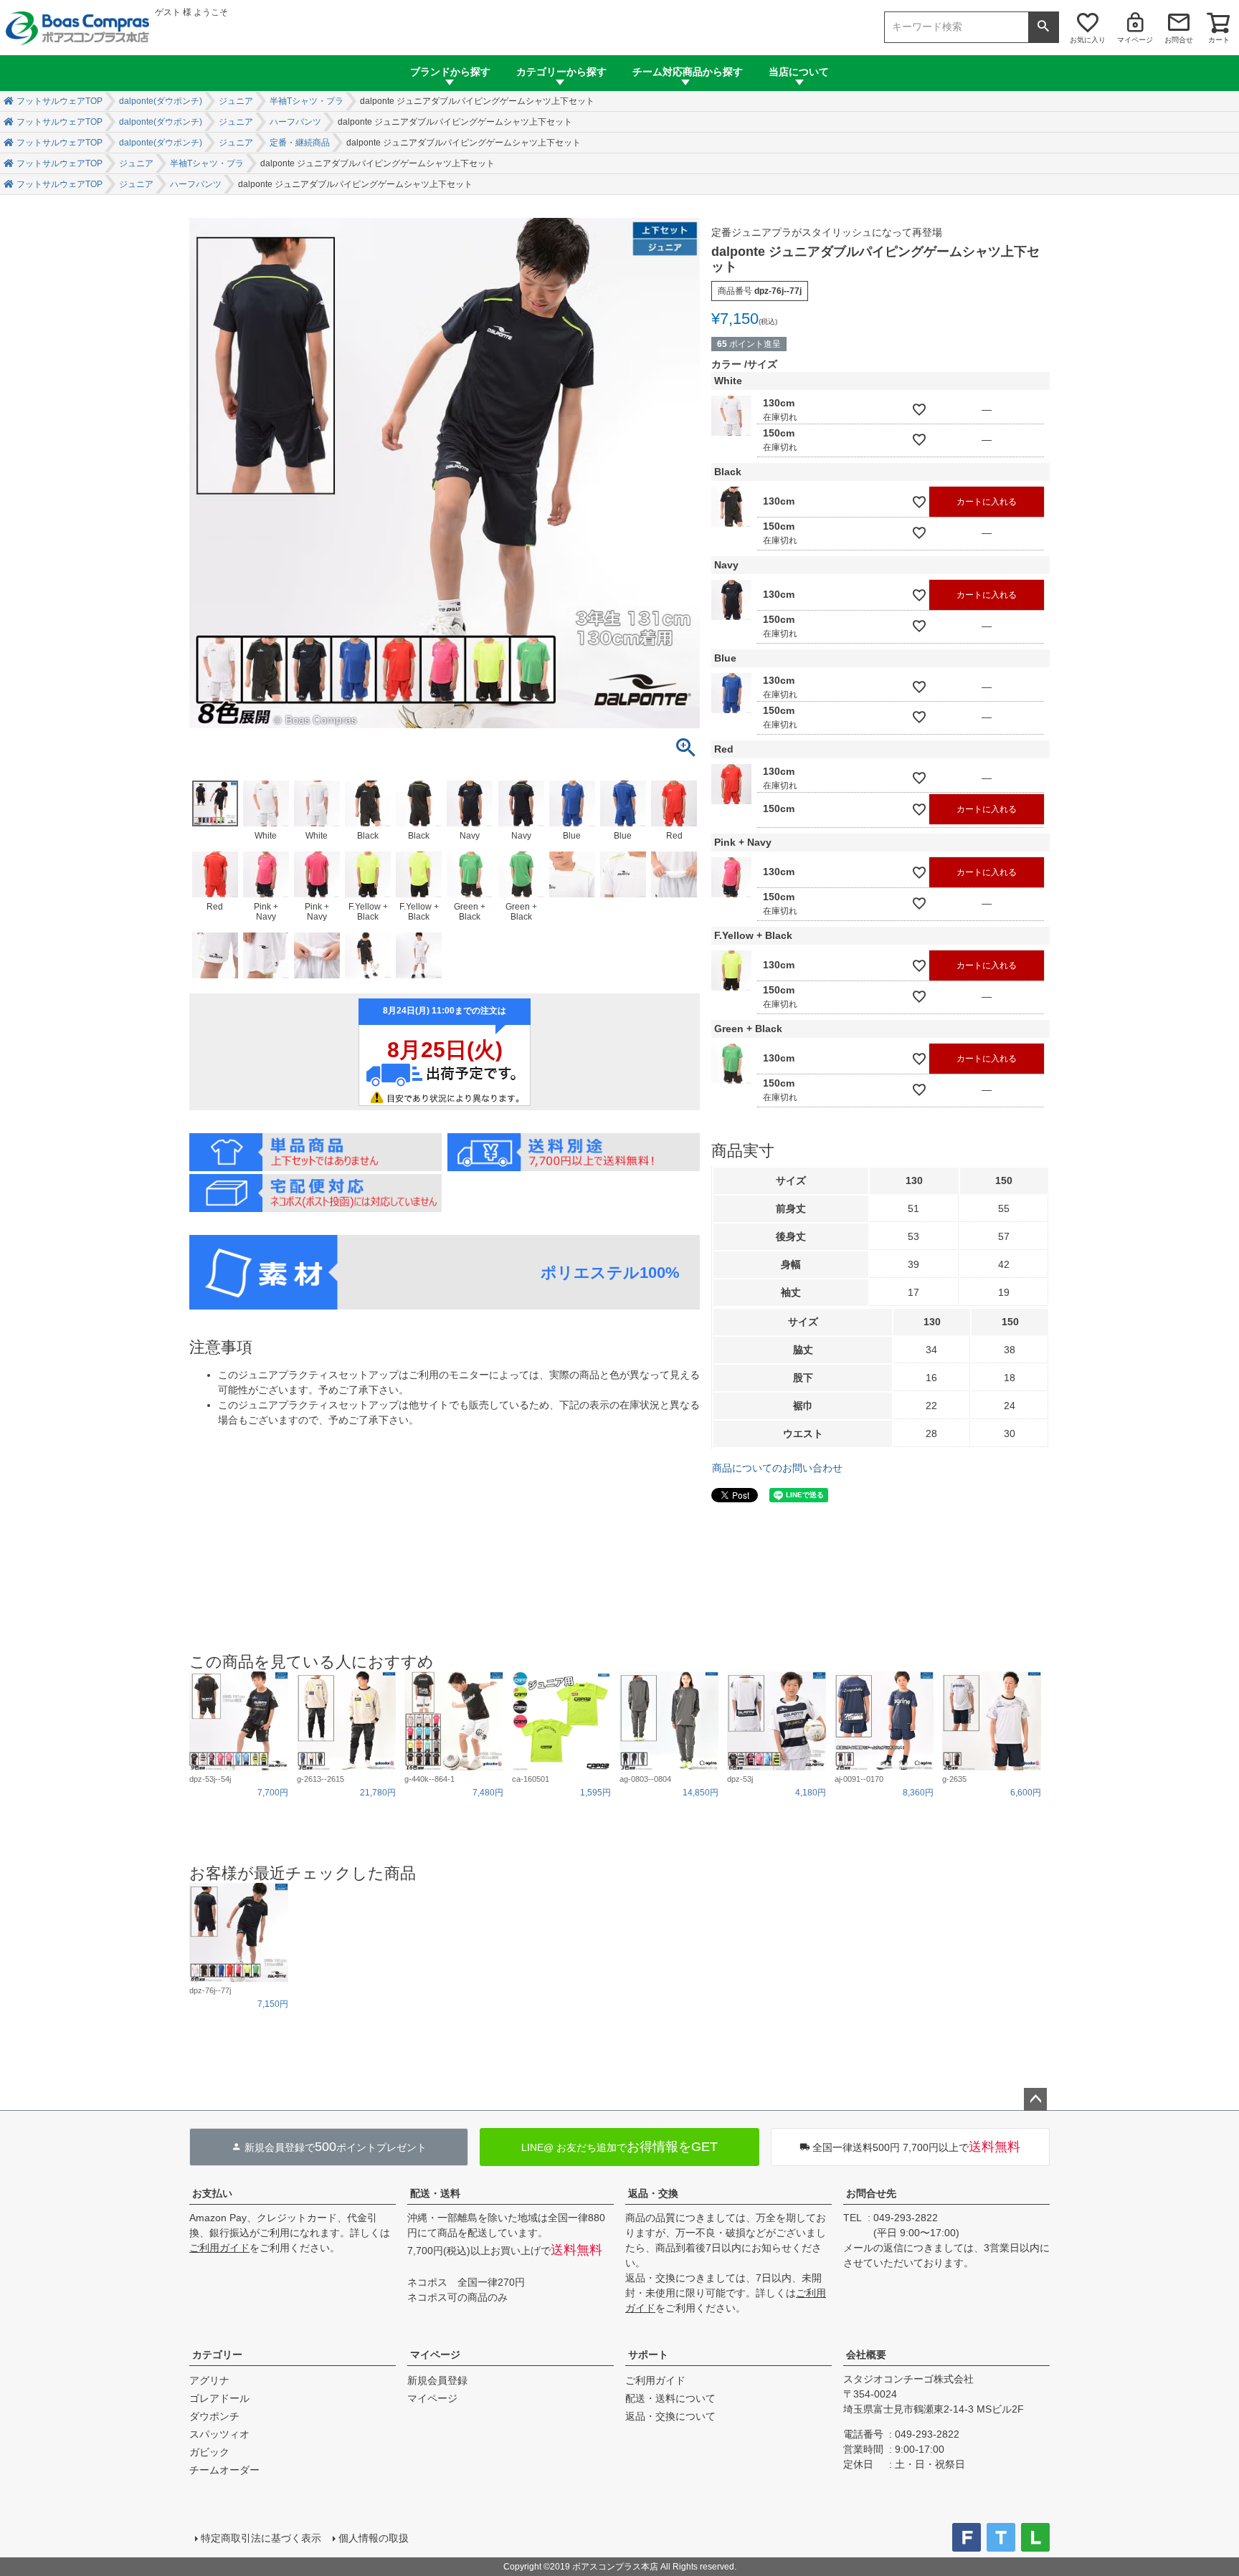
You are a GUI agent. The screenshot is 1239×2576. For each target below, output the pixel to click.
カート (1219, 40)
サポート (648, 2355)
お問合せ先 (871, 2193)
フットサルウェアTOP (60, 101)
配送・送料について (670, 2398)
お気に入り (1088, 40)
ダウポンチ (214, 2416)
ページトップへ (1035, 2099)
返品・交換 (653, 2193)
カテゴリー (217, 2355)
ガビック (209, 2452)
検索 (1043, 27)
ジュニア (236, 101)
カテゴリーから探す (561, 72)
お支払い (212, 2193)
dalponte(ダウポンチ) (161, 101)
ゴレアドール (219, 2398)
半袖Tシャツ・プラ (307, 101)
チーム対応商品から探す (688, 72)
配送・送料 (435, 2193)
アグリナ (209, 2380)
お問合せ (1179, 40)
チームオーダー (224, 2470)
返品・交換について (670, 2416)
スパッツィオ (219, 2434)
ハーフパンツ (295, 122)
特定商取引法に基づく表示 (261, 2538)
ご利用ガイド (219, 2248)
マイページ (1135, 40)
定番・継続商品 (300, 143)
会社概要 (866, 2355)
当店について (799, 72)
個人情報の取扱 (374, 2538)
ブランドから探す (450, 72)
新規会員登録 (437, 2380)
